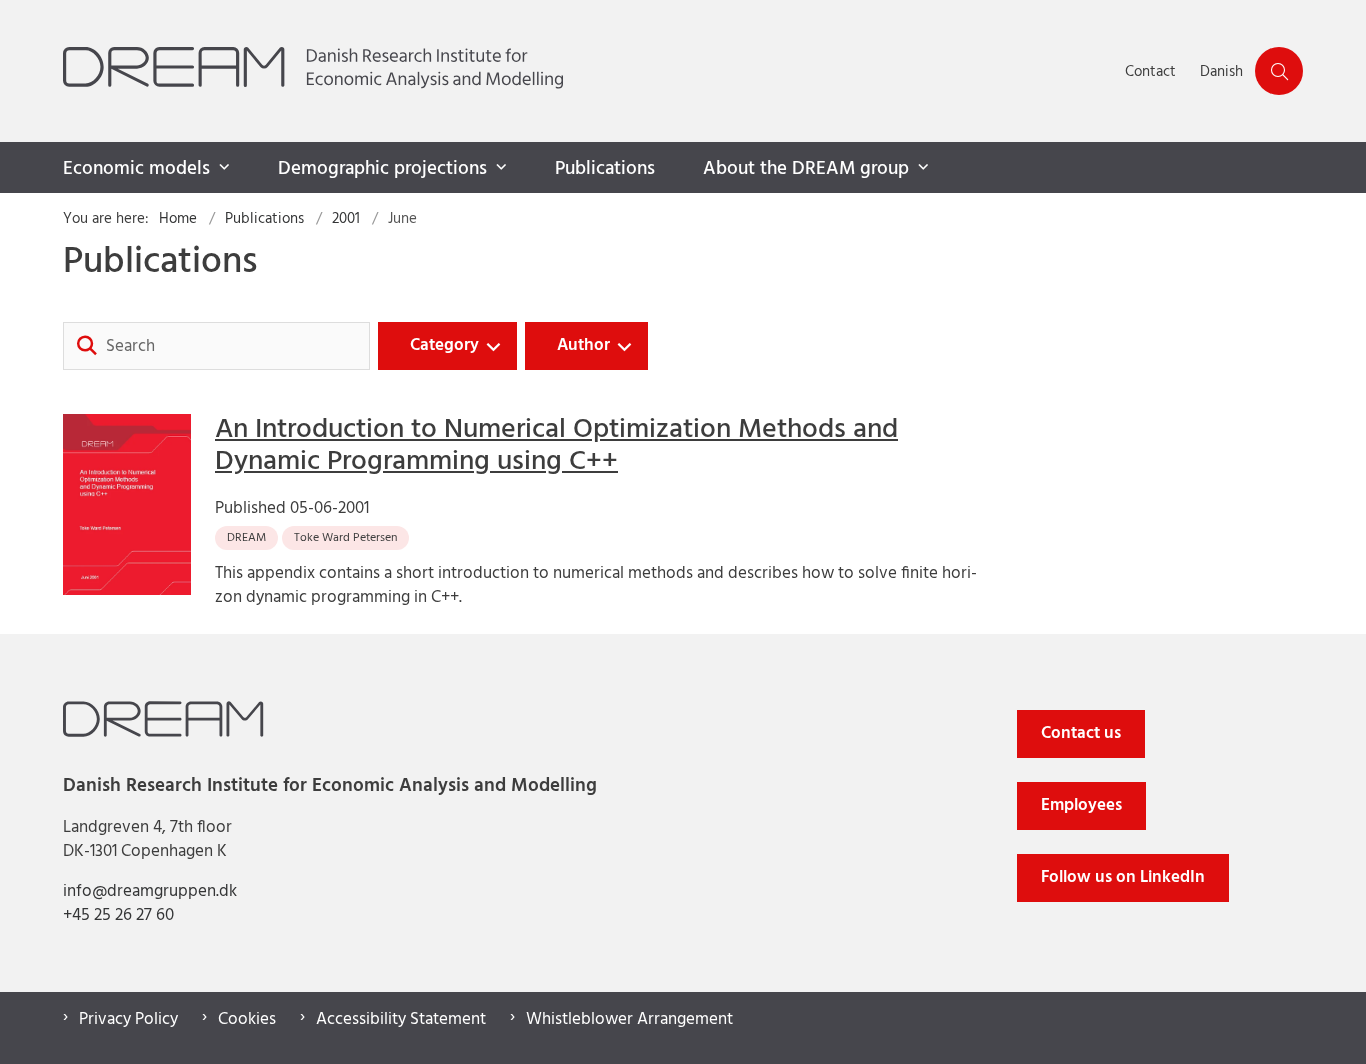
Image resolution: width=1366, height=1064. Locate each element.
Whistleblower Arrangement (629, 1020)
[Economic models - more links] (222, 168)
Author (583, 345)
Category (444, 345)
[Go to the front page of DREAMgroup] (588, 71)
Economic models (136, 169)
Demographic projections (382, 169)
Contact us (1081, 733)
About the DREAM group (806, 169)
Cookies (247, 1020)
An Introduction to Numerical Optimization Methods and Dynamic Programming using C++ (556, 446)
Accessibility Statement (401, 1020)
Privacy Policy (128, 1020)
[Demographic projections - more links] (499, 168)
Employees (1081, 805)
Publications (605, 169)
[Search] (87, 346)
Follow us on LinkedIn (1123, 877)
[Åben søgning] (1279, 71)
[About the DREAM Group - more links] (921, 168)
